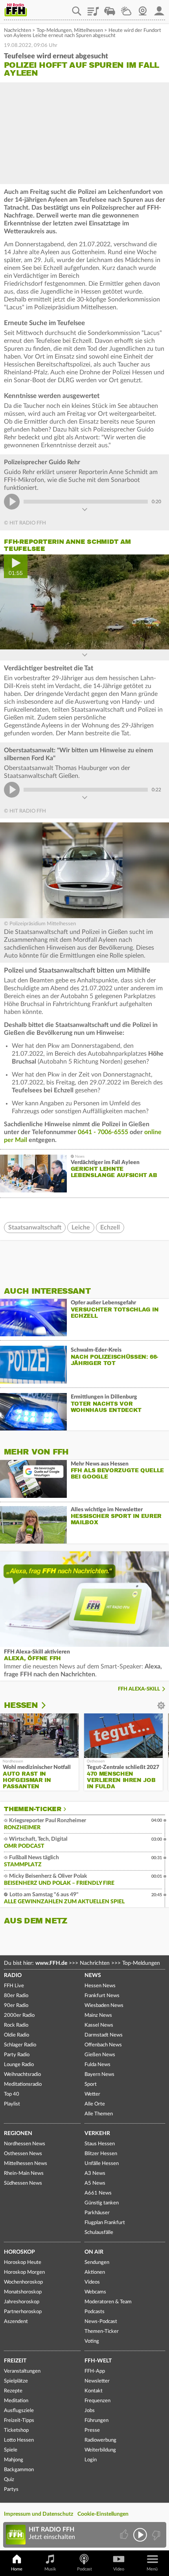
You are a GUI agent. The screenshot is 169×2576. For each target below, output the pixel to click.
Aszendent (16, 2322)
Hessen (21, 1705)
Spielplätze (16, 2381)
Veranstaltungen (22, 2371)
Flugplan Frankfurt (105, 2223)
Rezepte (13, 2391)
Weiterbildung (100, 2450)
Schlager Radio (20, 2045)
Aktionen (95, 2272)
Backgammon (19, 2470)
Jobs (90, 2411)
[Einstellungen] (49, 1706)
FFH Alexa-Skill (139, 1689)
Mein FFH (159, 8)
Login (91, 2460)
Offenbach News (103, 2045)
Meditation (16, 2401)
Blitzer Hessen (101, 2154)
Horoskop (19, 2252)
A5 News (95, 2183)
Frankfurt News (102, 1996)
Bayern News (99, 2075)
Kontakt (94, 2391)
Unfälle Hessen (102, 2164)
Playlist (93, 8)
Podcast (84, 2569)
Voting (92, 2341)
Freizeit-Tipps (19, 2421)
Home (17, 2569)
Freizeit (15, 2361)
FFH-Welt (98, 2361)
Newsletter (97, 2381)
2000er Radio (19, 2015)
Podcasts (95, 2312)
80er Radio (16, 1996)
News (93, 1975)
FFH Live (14, 1986)
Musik (50, 2569)
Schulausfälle (99, 2233)
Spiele (11, 2450)
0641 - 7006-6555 (103, 1132)
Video (119, 2569)
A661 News (98, 2193)
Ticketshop (16, 2430)
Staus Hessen (100, 2144)
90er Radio (16, 2006)
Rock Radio (16, 2025)
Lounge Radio (19, 2065)
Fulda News (97, 2065)
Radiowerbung (100, 2440)
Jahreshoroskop (22, 2302)
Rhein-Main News (24, 2173)
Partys (11, 2490)
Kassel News (99, 2025)
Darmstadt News (104, 2035)
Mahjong (14, 2460)
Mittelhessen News (26, 2164)
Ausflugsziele (19, 2411)
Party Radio (17, 2055)
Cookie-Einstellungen (103, 2514)
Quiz (9, 2480)
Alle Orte (95, 2104)
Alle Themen (99, 2114)
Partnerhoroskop (23, 2312)
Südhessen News (23, 2183)
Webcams (95, 2292)
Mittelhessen (88, 31)
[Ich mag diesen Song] (125, 2535)
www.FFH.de (51, 1963)
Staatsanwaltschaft (35, 1228)
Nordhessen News (25, 2144)
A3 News (95, 2173)
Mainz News (98, 2015)
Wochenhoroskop (23, 2282)
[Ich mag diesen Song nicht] (155, 2535)
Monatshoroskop (23, 2292)
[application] (84, 602)
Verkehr (97, 2133)
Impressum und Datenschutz (39, 2514)
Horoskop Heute (23, 2263)
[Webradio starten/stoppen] (140, 2535)
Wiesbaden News (104, 2006)
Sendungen (97, 2263)
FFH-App (95, 2371)
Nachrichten (17, 31)
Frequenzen (97, 2401)
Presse (92, 2430)
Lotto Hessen (19, 2440)
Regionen (18, 2133)
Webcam (143, 8)
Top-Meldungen (54, 31)
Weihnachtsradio (22, 2075)
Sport (91, 2084)
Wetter (126, 8)
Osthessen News (23, 2154)
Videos (92, 2282)
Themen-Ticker (33, 1809)
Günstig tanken (102, 2203)
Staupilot (110, 8)
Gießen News (100, 2055)
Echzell (110, 1228)
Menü (152, 2569)
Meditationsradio (23, 2084)
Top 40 (12, 2094)
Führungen (96, 2421)
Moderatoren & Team (108, 2302)
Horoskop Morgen (24, 2272)
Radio (13, 1975)
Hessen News (100, 1986)
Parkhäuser (97, 2213)
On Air (94, 2252)
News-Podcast (101, 2322)
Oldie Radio (17, 2035)
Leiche (81, 1228)
